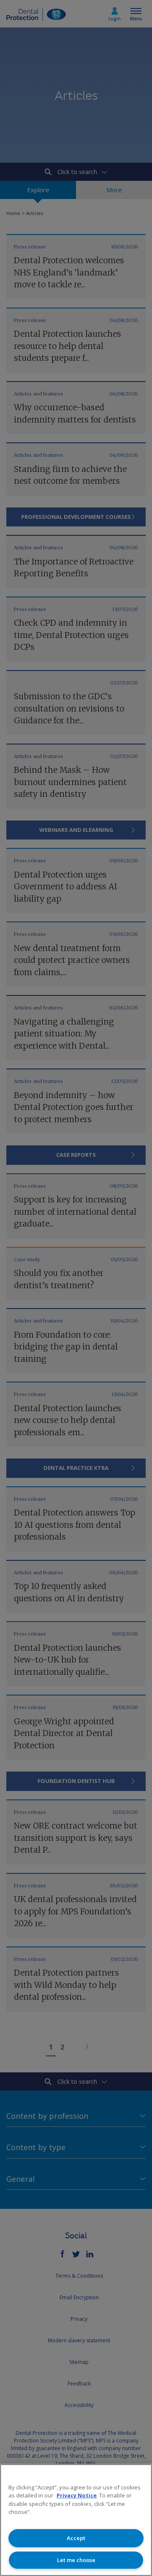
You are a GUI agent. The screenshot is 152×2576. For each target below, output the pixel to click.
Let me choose (76, 2560)
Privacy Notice (77, 2495)
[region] (76, 2520)
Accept (76, 2538)
